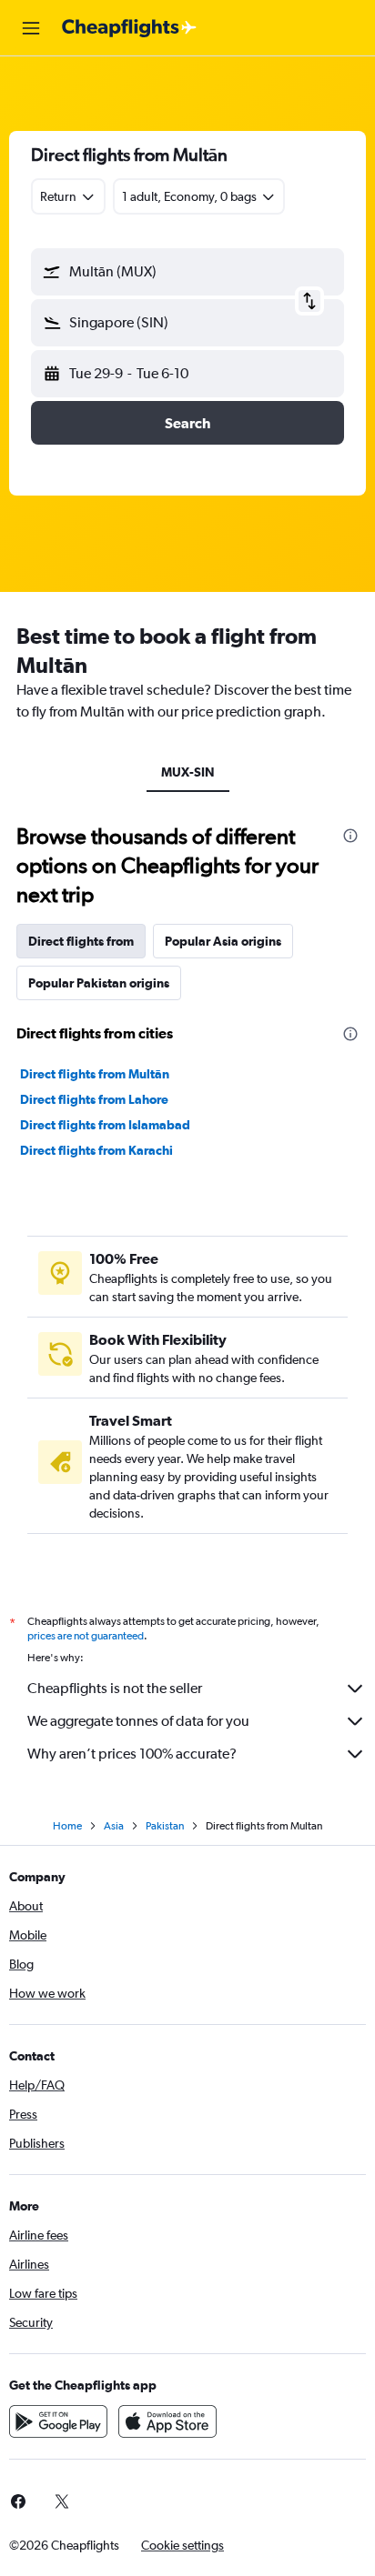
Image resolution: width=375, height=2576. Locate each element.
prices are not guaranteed (86, 1636)
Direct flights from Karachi (96, 1150)
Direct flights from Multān (95, 1074)
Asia (114, 1826)
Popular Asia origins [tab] (223, 941)
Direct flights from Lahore (94, 1099)
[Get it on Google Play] (58, 2421)
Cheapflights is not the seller (115, 1688)
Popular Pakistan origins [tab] (99, 983)
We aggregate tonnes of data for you (138, 1721)
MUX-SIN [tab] (188, 772)
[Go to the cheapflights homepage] (129, 28)
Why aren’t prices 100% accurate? (132, 1754)
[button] (31, 28)
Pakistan (165, 1826)
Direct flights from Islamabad (105, 1125)
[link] (62, 2501)
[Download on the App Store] (167, 2421)
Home (67, 1826)
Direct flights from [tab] (81, 941)
